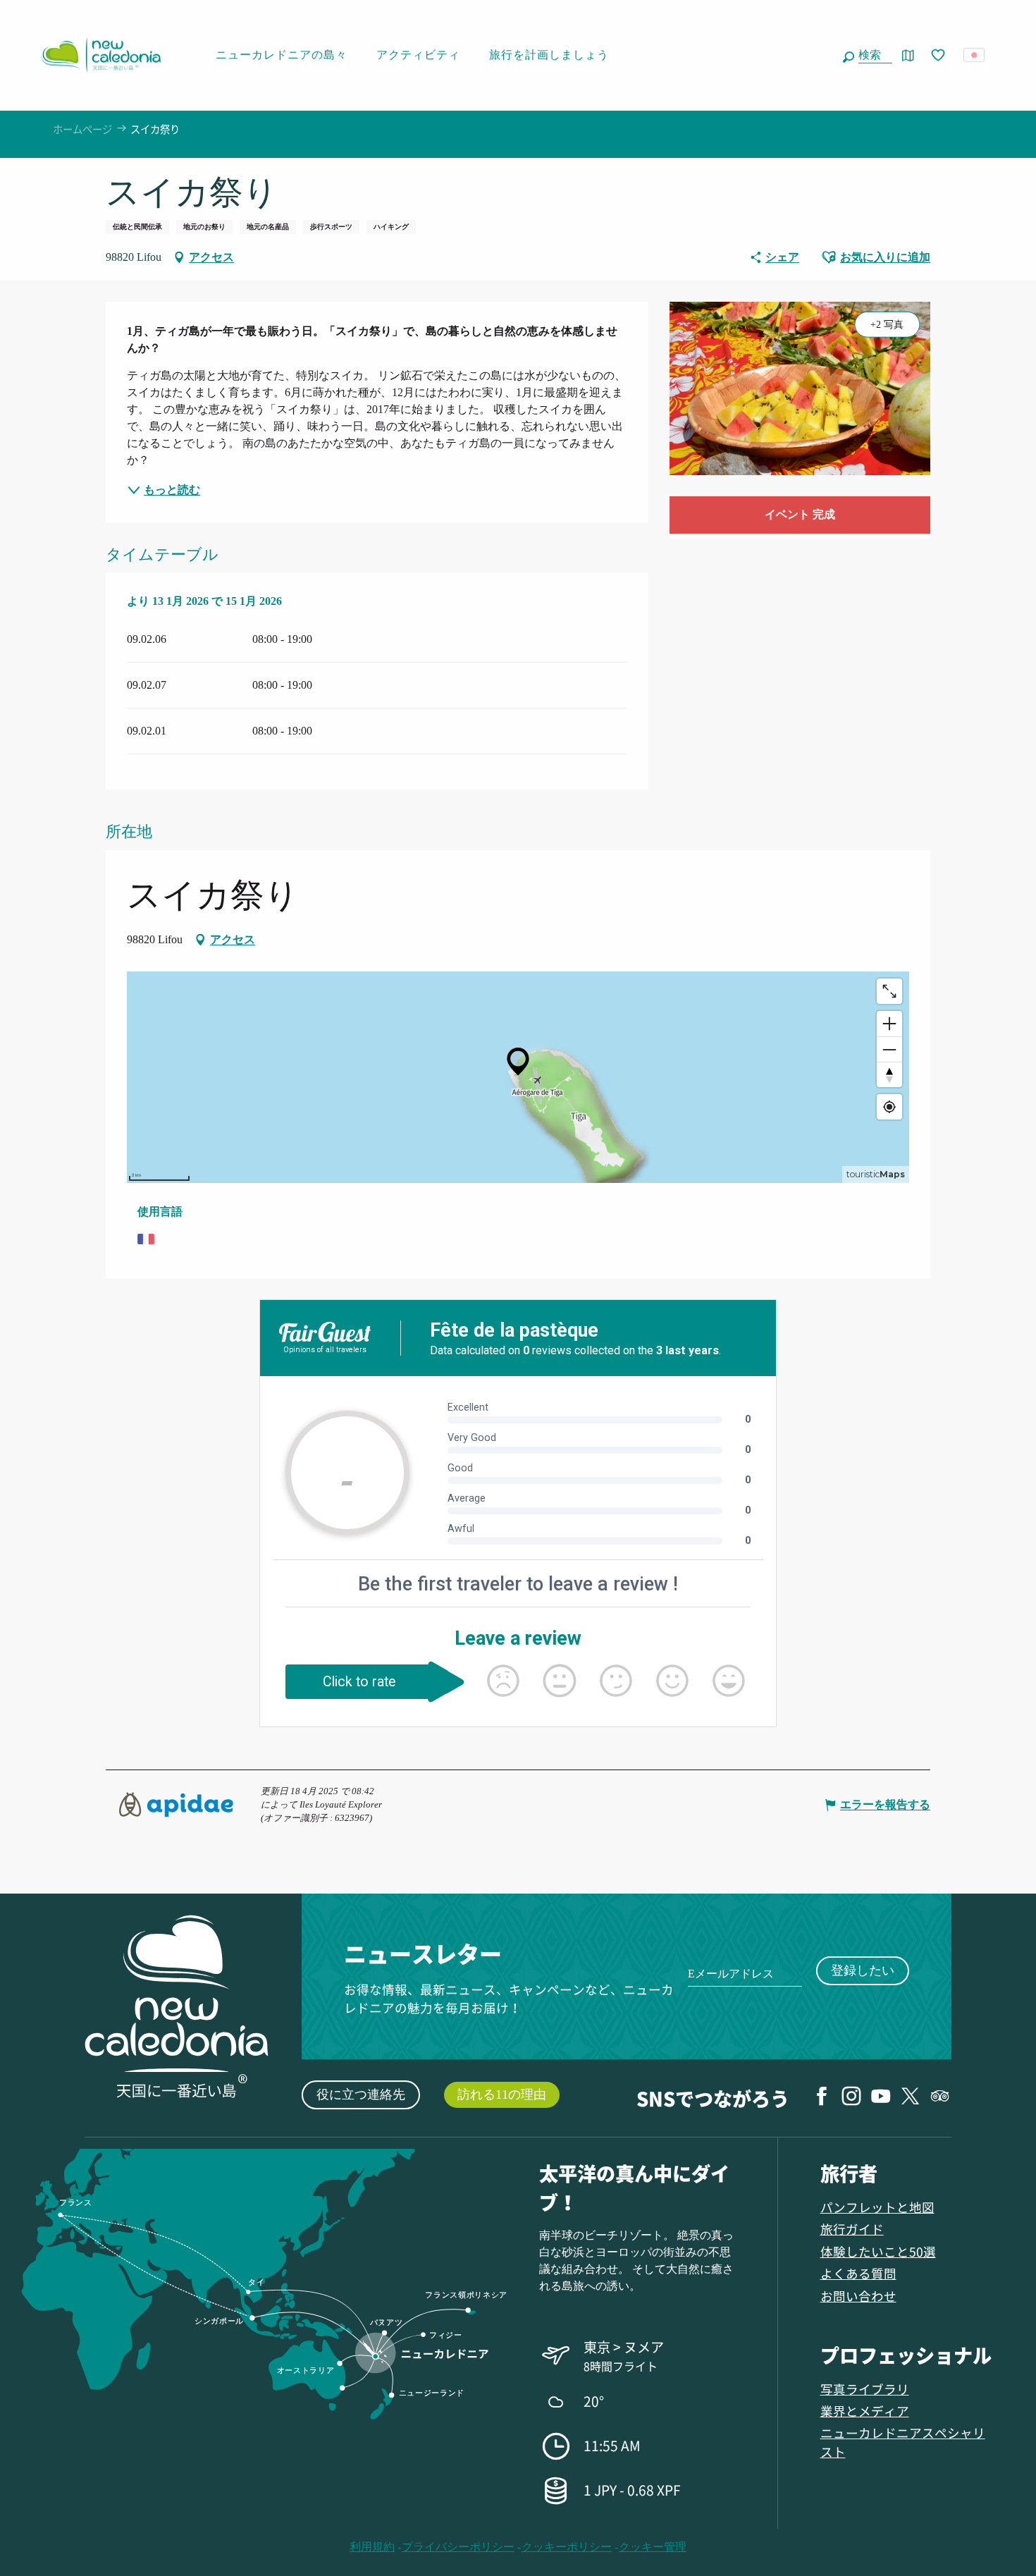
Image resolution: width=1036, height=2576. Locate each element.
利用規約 (372, 2547)
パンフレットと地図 (877, 2207)
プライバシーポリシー (458, 2547)
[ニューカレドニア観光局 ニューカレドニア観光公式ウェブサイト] (101, 55)
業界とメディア (865, 2411)
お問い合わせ (858, 2296)
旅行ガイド (852, 2229)
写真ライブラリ (865, 2389)
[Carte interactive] (908, 55)
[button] (872, 55)
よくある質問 (858, 2273)
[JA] (975, 55)
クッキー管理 (653, 2547)
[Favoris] (939, 56)
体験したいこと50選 (878, 2251)
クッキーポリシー (567, 2547)
